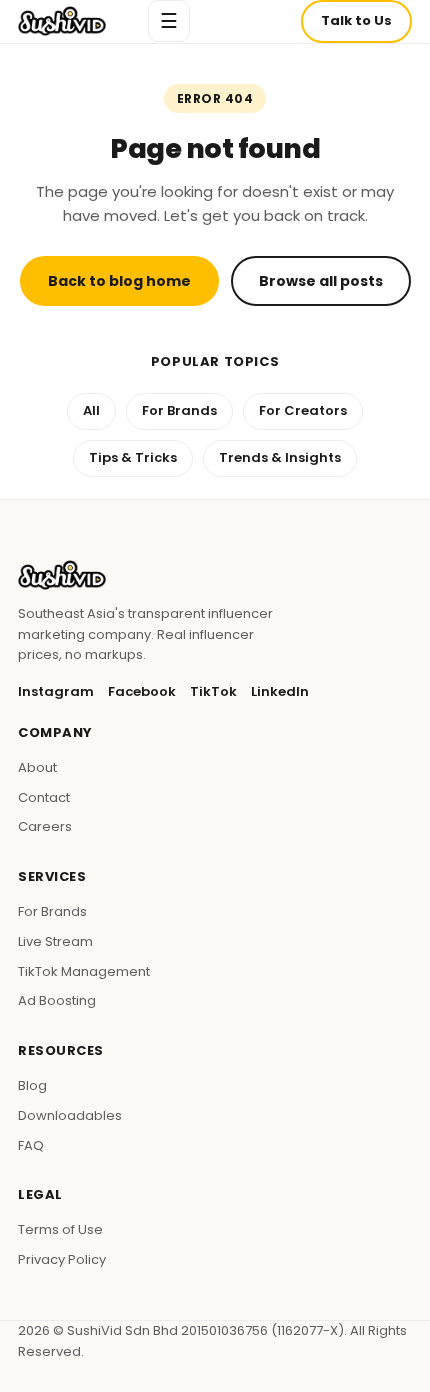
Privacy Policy (62, 1259)
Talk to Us (356, 20)
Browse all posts (321, 281)
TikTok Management (84, 971)
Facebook (142, 691)
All (91, 410)
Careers (45, 826)
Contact (44, 797)
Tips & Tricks (133, 457)
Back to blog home (119, 281)
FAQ (31, 1145)
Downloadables (70, 1115)
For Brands (179, 410)
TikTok (213, 691)
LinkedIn (280, 691)
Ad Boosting (57, 1000)
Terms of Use (60, 1229)
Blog (32, 1085)
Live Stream (55, 941)
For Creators (303, 410)
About (37, 767)
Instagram (56, 691)
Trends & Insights (280, 457)
